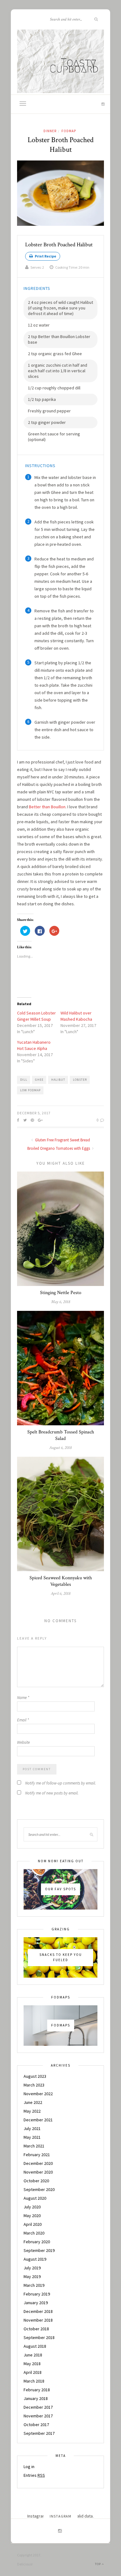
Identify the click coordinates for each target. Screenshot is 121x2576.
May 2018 (32, 2364)
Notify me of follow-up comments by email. (60, 1783)
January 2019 (36, 2303)
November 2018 (38, 2320)
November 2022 (38, 2094)
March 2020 (34, 2233)
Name (23, 1698)
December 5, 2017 (34, 1113)
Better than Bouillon (47, 807)
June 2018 (33, 2355)
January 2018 (36, 2398)
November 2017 (38, 2416)
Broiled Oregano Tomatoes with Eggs (59, 1148)
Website (23, 1742)
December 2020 (38, 2163)
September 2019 (39, 2250)
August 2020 (35, 2198)
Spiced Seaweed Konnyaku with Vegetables (61, 1581)
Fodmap (69, 131)
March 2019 (34, 2285)
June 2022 (33, 2102)
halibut (58, 1080)
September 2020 (39, 2189)
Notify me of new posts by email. (52, 1793)
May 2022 (32, 2111)
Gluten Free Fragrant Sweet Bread (62, 1140)
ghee (39, 1080)
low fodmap (30, 1090)
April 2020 (33, 2224)
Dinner (50, 131)
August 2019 (35, 2259)
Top (98, 2564)
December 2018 (38, 2311)
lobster (80, 1080)
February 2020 (37, 2242)
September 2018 (39, 2337)
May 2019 (32, 2277)
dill (24, 1080)
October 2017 (36, 2425)
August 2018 (35, 2346)
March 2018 (34, 2381)
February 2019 (37, 2294)
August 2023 (35, 2076)
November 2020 (38, 2172)
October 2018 (36, 2329)
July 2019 (32, 2268)
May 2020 (32, 2216)
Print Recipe (45, 256)
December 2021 (38, 2120)
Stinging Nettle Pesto (61, 1293)
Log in (29, 2467)
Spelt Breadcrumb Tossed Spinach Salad (61, 1435)
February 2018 (37, 2390)
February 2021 (37, 2155)
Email (23, 1720)
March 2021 (34, 2146)
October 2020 (36, 2181)
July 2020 (32, 2207)
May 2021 (32, 2137)
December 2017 (38, 2407)
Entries (34, 2475)
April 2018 (33, 2372)
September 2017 (39, 2433)
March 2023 (34, 2085)
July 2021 (32, 2128)
